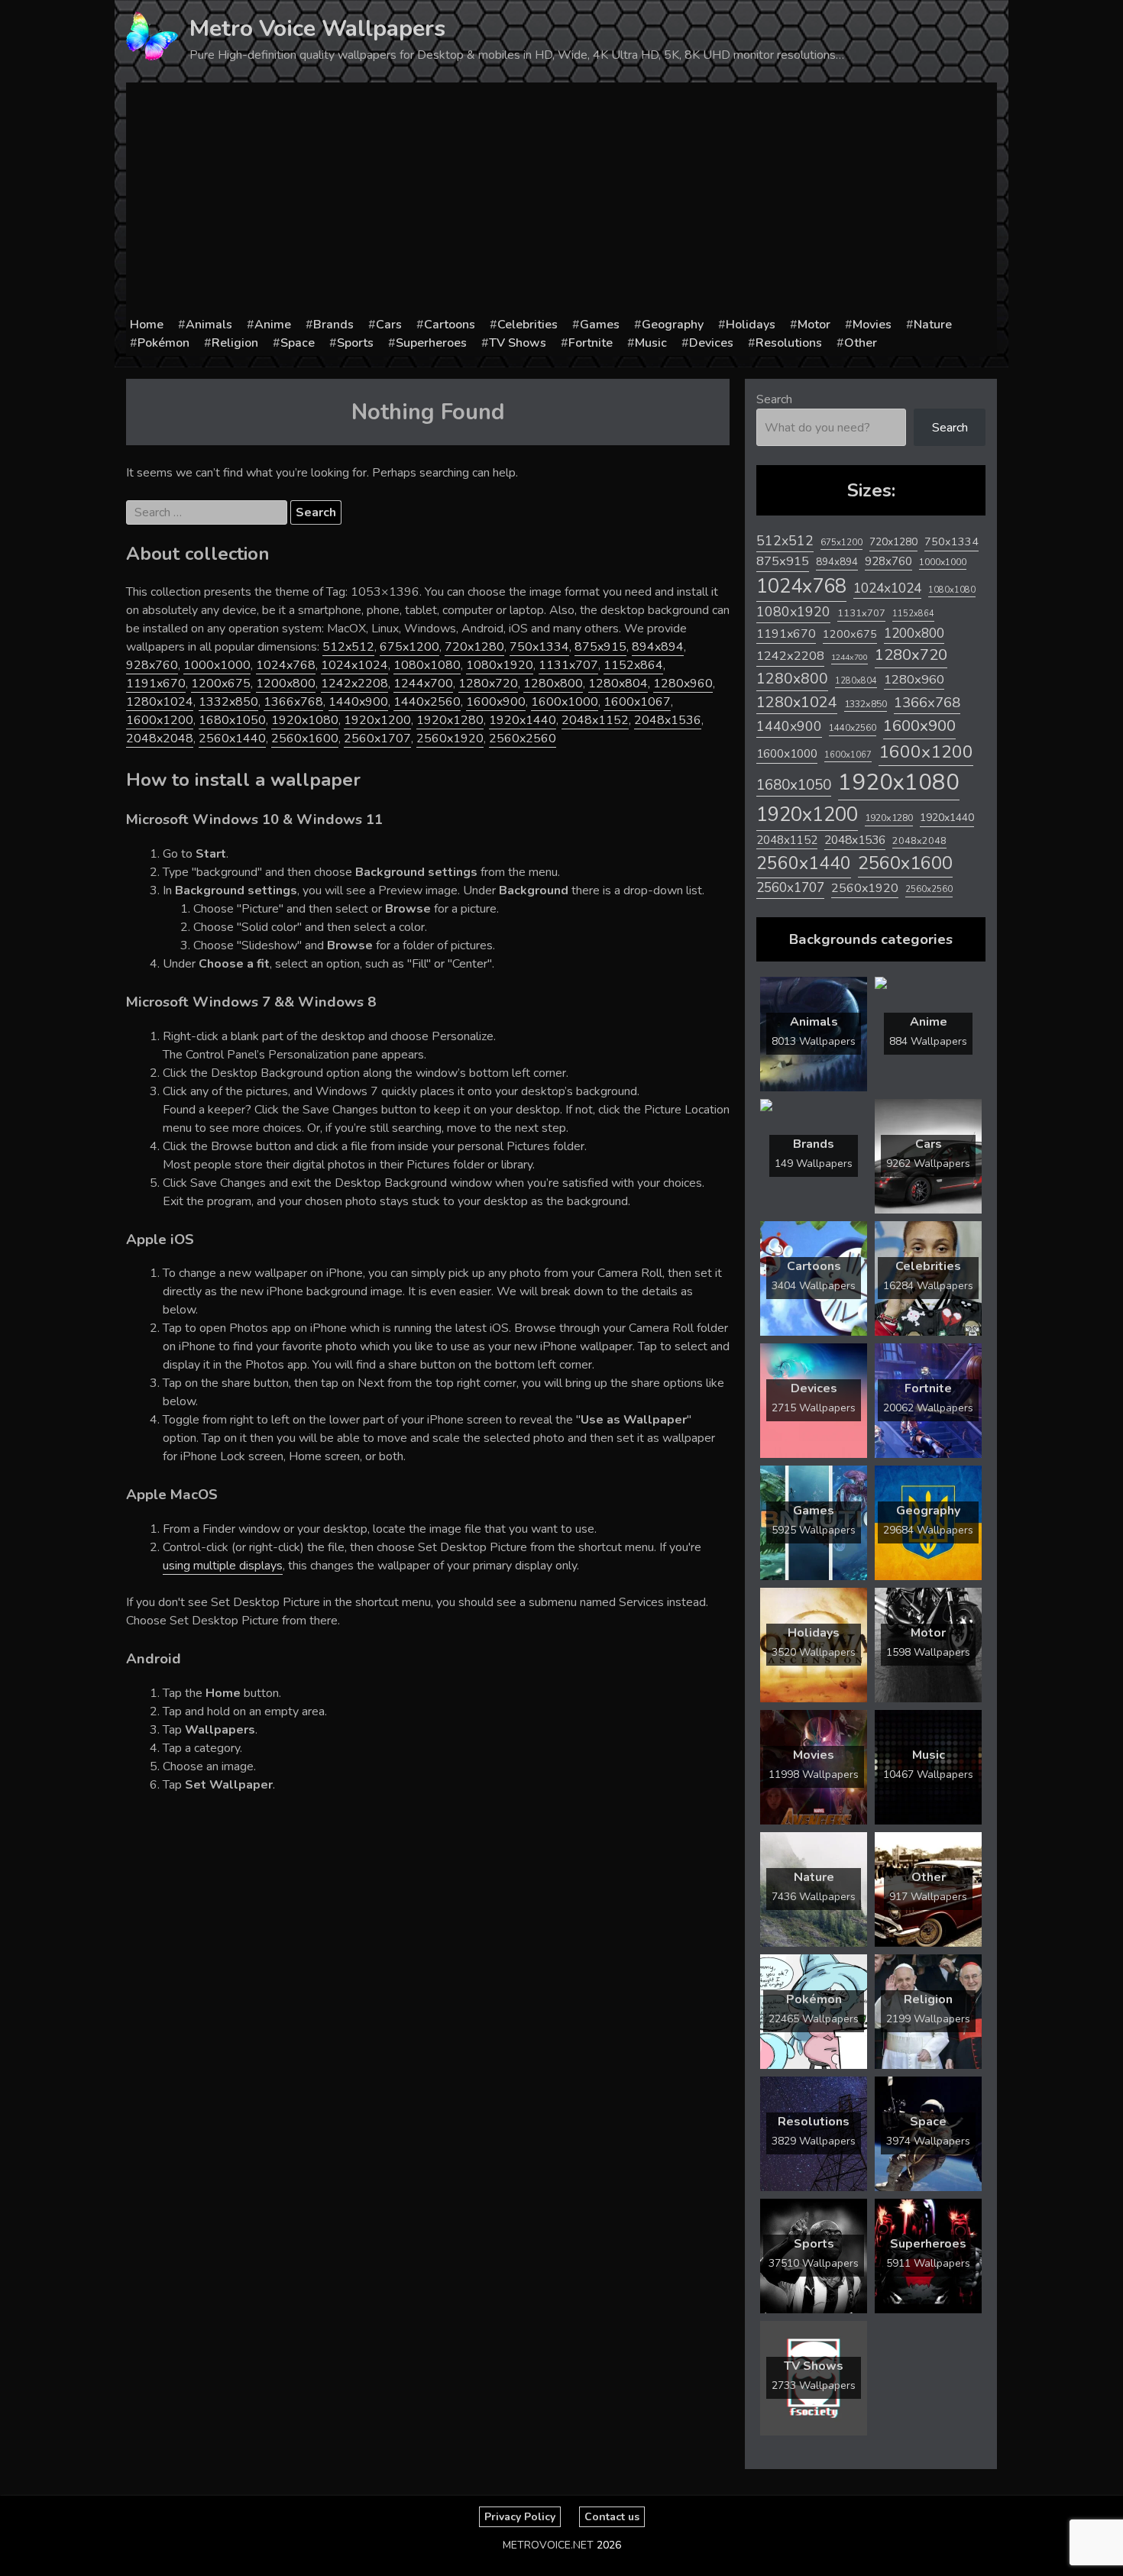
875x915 (600, 647)
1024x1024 (354, 665)
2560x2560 (523, 739)
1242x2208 (354, 684)
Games (600, 325)
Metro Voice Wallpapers (317, 29)
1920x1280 (450, 720)
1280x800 (553, 684)
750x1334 (539, 647)
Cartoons (450, 325)
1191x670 (156, 684)
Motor (814, 325)
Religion (235, 343)
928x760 (152, 665)
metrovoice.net (548, 2545)
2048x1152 (595, 720)
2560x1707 (377, 739)
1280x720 (488, 684)
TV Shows (518, 343)
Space (298, 343)
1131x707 (568, 665)
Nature (933, 325)
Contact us (612, 2517)
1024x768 (286, 665)
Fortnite (591, 343)
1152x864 (633, 665)
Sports (355, 343)
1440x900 (358, 702)
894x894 (658, 647)
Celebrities (528, 325)
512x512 (348, 647)
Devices (711, 343)
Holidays (751, 325)
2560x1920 (450, 739)
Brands (333, 325)
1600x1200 (160, 720)
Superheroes (431, 343)
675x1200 (409, 647)
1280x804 (618, 684)
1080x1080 (427, 665)
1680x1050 (232, 720)
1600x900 (496, 702)
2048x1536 (668, 720)
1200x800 (286, 684)
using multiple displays (223, 1566)
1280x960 (683, 684)
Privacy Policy (520, 2517)
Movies (872, 325)
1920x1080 (305, 720)
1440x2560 (427, 702)
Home (147, 325)
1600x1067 (637, 702)
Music (651, 343)
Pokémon (163, 343)
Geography (673, 325)
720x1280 (474, 647)
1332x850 (228, 702)
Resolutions (789, 343)
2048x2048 (160, 739)
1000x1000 (217, 665)
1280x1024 (160, 702)
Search (774, 399)
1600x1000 (565, 702)
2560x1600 (305, 739)
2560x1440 (232, 739)
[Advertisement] (561, 201)
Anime (273, 325)
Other (861, 343)
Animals (209, 325)
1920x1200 (377, 720)
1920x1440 (523, 720)
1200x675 (221, 684)
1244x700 (423, 684)
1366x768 (293, 702)
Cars (389, 325)
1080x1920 (500, 665)
